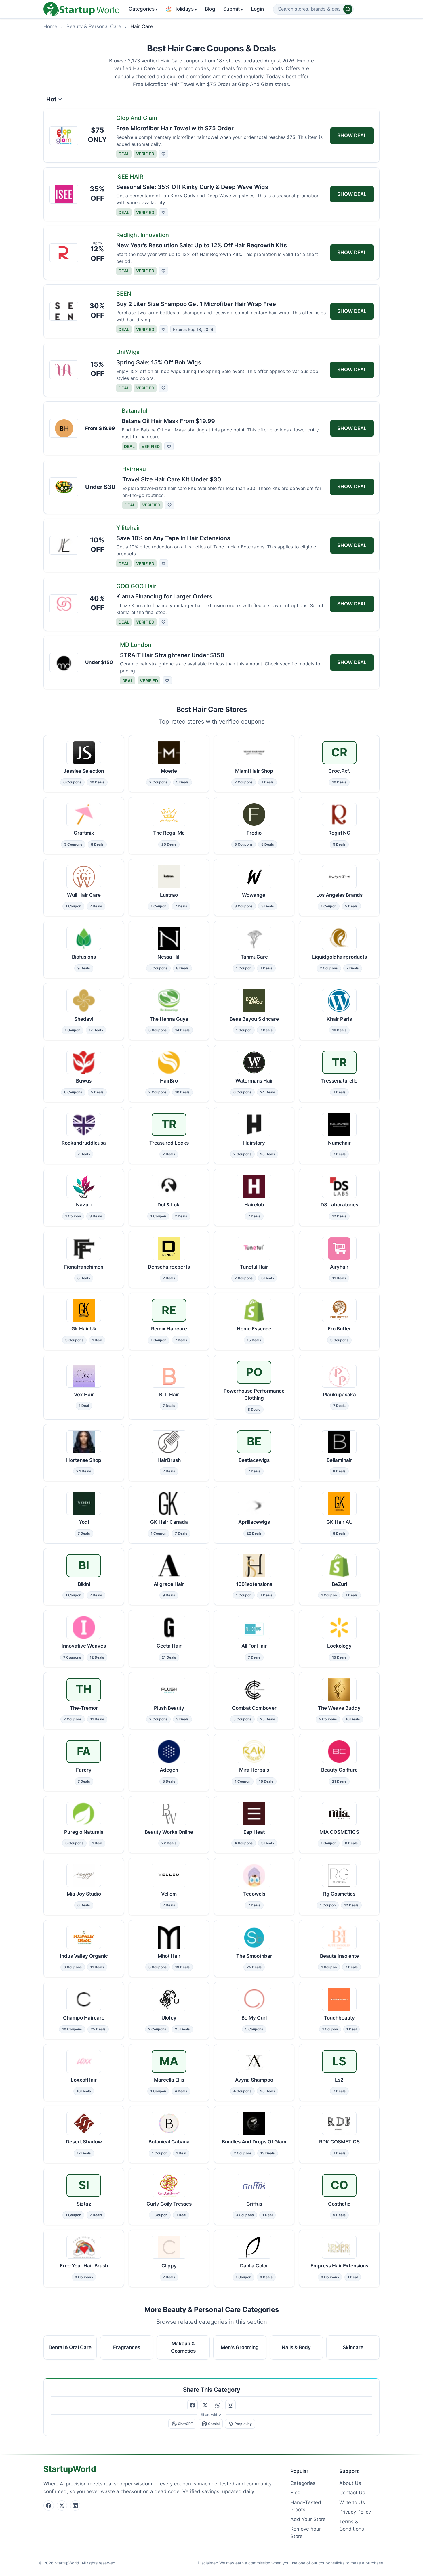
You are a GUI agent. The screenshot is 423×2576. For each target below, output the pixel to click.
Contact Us (352, 2493)
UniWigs (128, 352)
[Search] (348, 9)
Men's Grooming (240, 2347)
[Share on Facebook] (193, 2405)
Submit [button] (233, 9)
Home (50, 26)
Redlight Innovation (143, 235)
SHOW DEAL (352, 135)
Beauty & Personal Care (94, 26)
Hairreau (134, 469)
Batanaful (135, 411)
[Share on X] (205, 2405)
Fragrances (127, 2347)
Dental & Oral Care (70, 2347)
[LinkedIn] (75, 2506)
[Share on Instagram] (230, 2405)
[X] (62, 2506)
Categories (143, 9)
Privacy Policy (355, 2512)
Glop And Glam (137, 118)
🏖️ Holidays (181, 9)
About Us (350, 2483)
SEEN (124, 294)
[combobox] (313, 9)
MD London (136, 645)
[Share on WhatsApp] (218, 2405)
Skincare (353, 2347)
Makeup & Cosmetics (183, 2347)
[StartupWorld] (81, 9)
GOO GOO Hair (136, 586)
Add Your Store (308, 2519)
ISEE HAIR (130, 177)
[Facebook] (49, 2506)
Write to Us (352, 2502)
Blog (210, 9)
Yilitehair (128, 528)
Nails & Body (296, 2347)
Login (257, 9)
